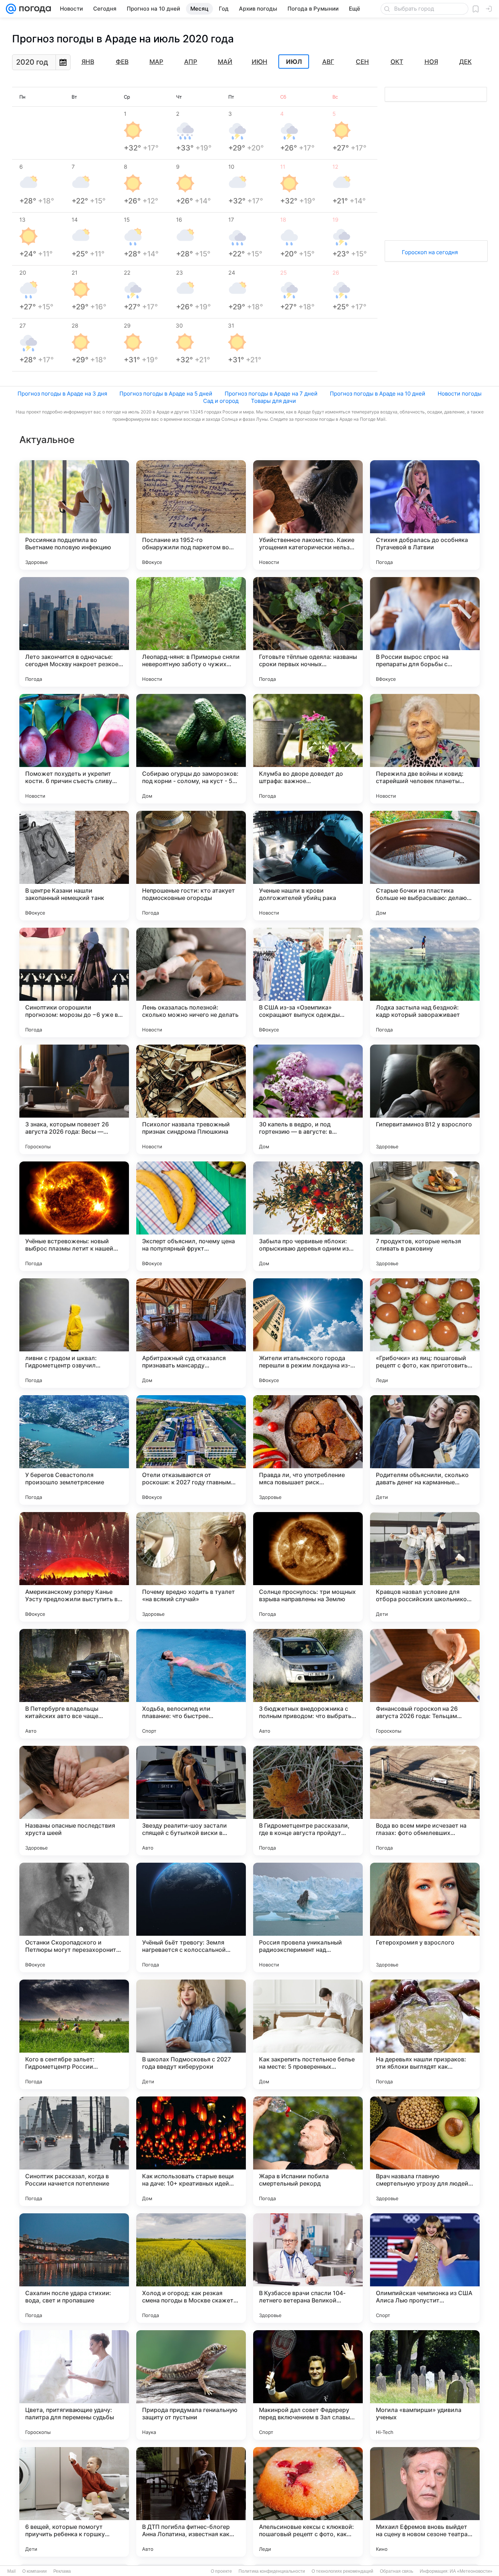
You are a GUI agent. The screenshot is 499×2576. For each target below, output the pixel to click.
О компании (35, 2571)
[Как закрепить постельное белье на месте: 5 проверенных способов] (308, 2034)
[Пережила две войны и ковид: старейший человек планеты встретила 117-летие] (425, 749)
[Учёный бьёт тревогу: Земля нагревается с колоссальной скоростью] (191, 1917)
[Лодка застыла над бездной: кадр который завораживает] (425, 982)
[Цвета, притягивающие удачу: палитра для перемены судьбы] (74, 2385)
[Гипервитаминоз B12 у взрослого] (425, 1099)
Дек (465, 62)
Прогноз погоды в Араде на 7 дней (271, 394)
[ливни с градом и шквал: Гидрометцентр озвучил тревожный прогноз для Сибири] (74, 1333)
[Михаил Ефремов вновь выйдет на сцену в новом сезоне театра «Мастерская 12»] (425, 2502)
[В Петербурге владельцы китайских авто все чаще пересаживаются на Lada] (74, 1684)
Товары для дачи (273, 401)
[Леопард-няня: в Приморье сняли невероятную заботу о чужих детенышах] (191, 632)
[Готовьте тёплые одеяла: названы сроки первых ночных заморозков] (308, 632)
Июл (294, 62)
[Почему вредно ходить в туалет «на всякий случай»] (191, 1567)
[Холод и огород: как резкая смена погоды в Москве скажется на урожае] (191, 2268)
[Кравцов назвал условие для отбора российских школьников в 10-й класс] (425, 1567)
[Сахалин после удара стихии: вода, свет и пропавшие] (74, 2268)
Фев (122, 62)
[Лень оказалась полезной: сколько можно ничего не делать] (191, 982)
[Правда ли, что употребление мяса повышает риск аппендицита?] (308, 1450)
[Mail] (11, 9)
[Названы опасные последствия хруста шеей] (74, 1801)
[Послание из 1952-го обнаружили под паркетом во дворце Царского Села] (191, 515)
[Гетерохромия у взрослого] (425, 1917)
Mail (12, 2571)
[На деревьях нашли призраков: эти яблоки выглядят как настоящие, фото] (425, 2034)
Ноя (431, 62)
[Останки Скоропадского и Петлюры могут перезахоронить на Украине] (74, 1917)
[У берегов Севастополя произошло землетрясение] (74, 1450)
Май (225, 62)
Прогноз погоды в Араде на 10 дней (378, 394)
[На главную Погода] (34, 9)
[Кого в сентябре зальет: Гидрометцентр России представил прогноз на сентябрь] (74, 2034)
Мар (156, 62)
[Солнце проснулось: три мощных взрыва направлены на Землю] (308, 1567)
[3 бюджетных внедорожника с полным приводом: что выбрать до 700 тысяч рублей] (308, 1684)
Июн (260, 62)
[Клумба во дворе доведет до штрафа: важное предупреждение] (308, 749)
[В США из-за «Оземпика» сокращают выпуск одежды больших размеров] (308, 982)
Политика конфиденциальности (272, 2571)
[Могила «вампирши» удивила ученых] (425, 2385)
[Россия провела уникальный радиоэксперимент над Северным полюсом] (308, 1917)
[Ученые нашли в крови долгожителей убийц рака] (308, 866)
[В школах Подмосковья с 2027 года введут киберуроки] (191, 2034)
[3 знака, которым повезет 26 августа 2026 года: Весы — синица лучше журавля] (74, 1099)
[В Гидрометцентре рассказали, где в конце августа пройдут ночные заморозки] (308, 1801)
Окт (397, 62)
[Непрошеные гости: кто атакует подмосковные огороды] (191, 866)
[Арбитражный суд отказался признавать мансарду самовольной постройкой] (191, 1333)
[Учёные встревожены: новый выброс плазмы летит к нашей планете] (74, 1216)
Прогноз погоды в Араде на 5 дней (166, 394)
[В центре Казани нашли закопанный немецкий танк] (74, 866)
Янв (88, 62)
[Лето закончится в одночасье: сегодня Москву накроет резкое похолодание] (74, 632)
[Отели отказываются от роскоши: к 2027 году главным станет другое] (191, 1450)
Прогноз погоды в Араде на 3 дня (62, 394)
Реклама (62, 2571)
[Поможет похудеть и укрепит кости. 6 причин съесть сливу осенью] (74, 749)
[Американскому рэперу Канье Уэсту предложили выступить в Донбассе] (74, 1567)
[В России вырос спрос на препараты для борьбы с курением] (425, 632)
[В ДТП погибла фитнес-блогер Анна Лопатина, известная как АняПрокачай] (191, 2502)
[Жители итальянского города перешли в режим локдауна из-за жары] (308, 1333)
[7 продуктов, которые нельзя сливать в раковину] (425, 1216)
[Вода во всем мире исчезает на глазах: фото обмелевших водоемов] (425, 1801)
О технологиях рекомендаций (342, 2571)
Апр (191, 62)
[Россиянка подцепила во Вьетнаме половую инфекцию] (74, 515)
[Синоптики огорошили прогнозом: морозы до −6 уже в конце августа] (74, 982)
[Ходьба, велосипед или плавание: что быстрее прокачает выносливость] (191, 1684)
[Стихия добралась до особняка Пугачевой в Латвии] (425, 515)
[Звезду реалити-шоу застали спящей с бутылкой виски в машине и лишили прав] (191, 1801)
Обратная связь (397, 2571)
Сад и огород (221, 401)
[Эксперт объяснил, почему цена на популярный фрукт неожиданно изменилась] (191, 1216)
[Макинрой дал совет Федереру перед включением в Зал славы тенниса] (308, 2385)
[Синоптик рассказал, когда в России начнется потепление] (74, 2151)
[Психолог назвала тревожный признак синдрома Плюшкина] (191, 1099)
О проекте (221, 2571)
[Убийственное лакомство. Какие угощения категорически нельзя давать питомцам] (308, 515)
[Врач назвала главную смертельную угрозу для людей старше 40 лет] (425, 2151)
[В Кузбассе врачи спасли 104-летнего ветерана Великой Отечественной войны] (308, 2268)
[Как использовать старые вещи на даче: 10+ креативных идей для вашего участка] (191, 2151)
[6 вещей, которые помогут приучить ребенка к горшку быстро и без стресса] (74, 2502)
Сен (362, 62)
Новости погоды (460, 394)
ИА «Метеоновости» (471, 2571)
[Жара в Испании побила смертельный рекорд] (308, 2151)
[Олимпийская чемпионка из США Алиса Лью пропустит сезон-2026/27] (425, 2268)
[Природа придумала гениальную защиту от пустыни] (191, 2385)
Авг (328, 62)
